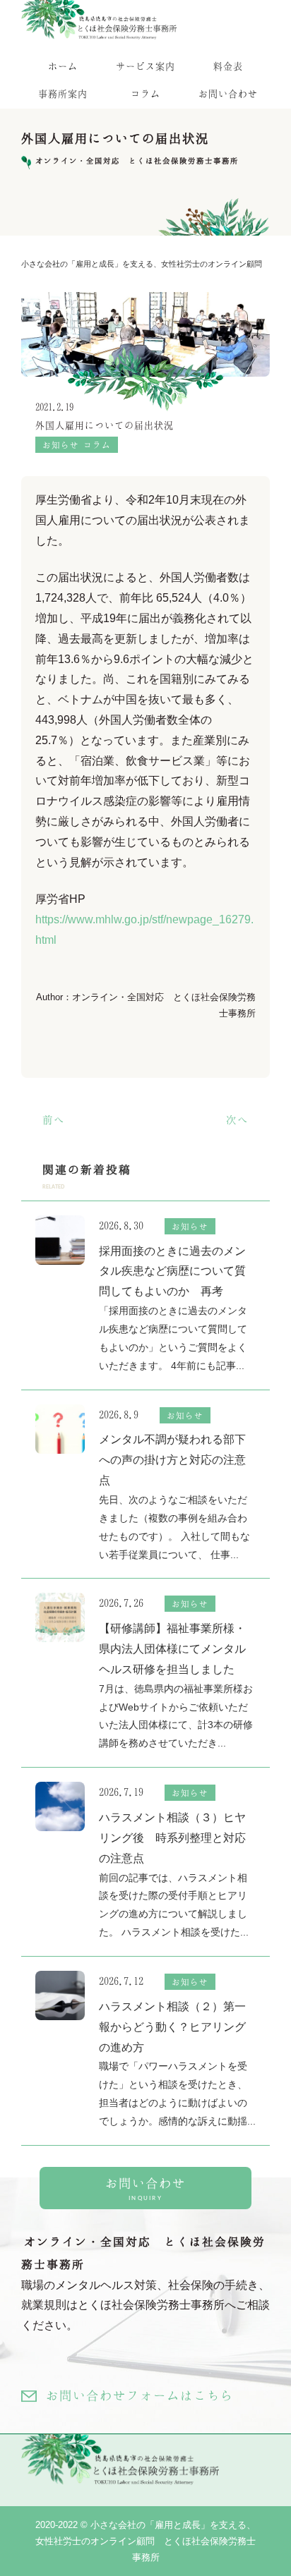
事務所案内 (63, 93)
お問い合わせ (228, 93)
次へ (237, 1119)
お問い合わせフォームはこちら (140, 2395)
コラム (145, 93)
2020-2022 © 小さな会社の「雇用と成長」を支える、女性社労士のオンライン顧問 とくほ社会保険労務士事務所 (145, 2541)
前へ (54, 1119)
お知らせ (61, 445)
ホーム (63, 66)
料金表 (228, 66)
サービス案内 (145, 66)
